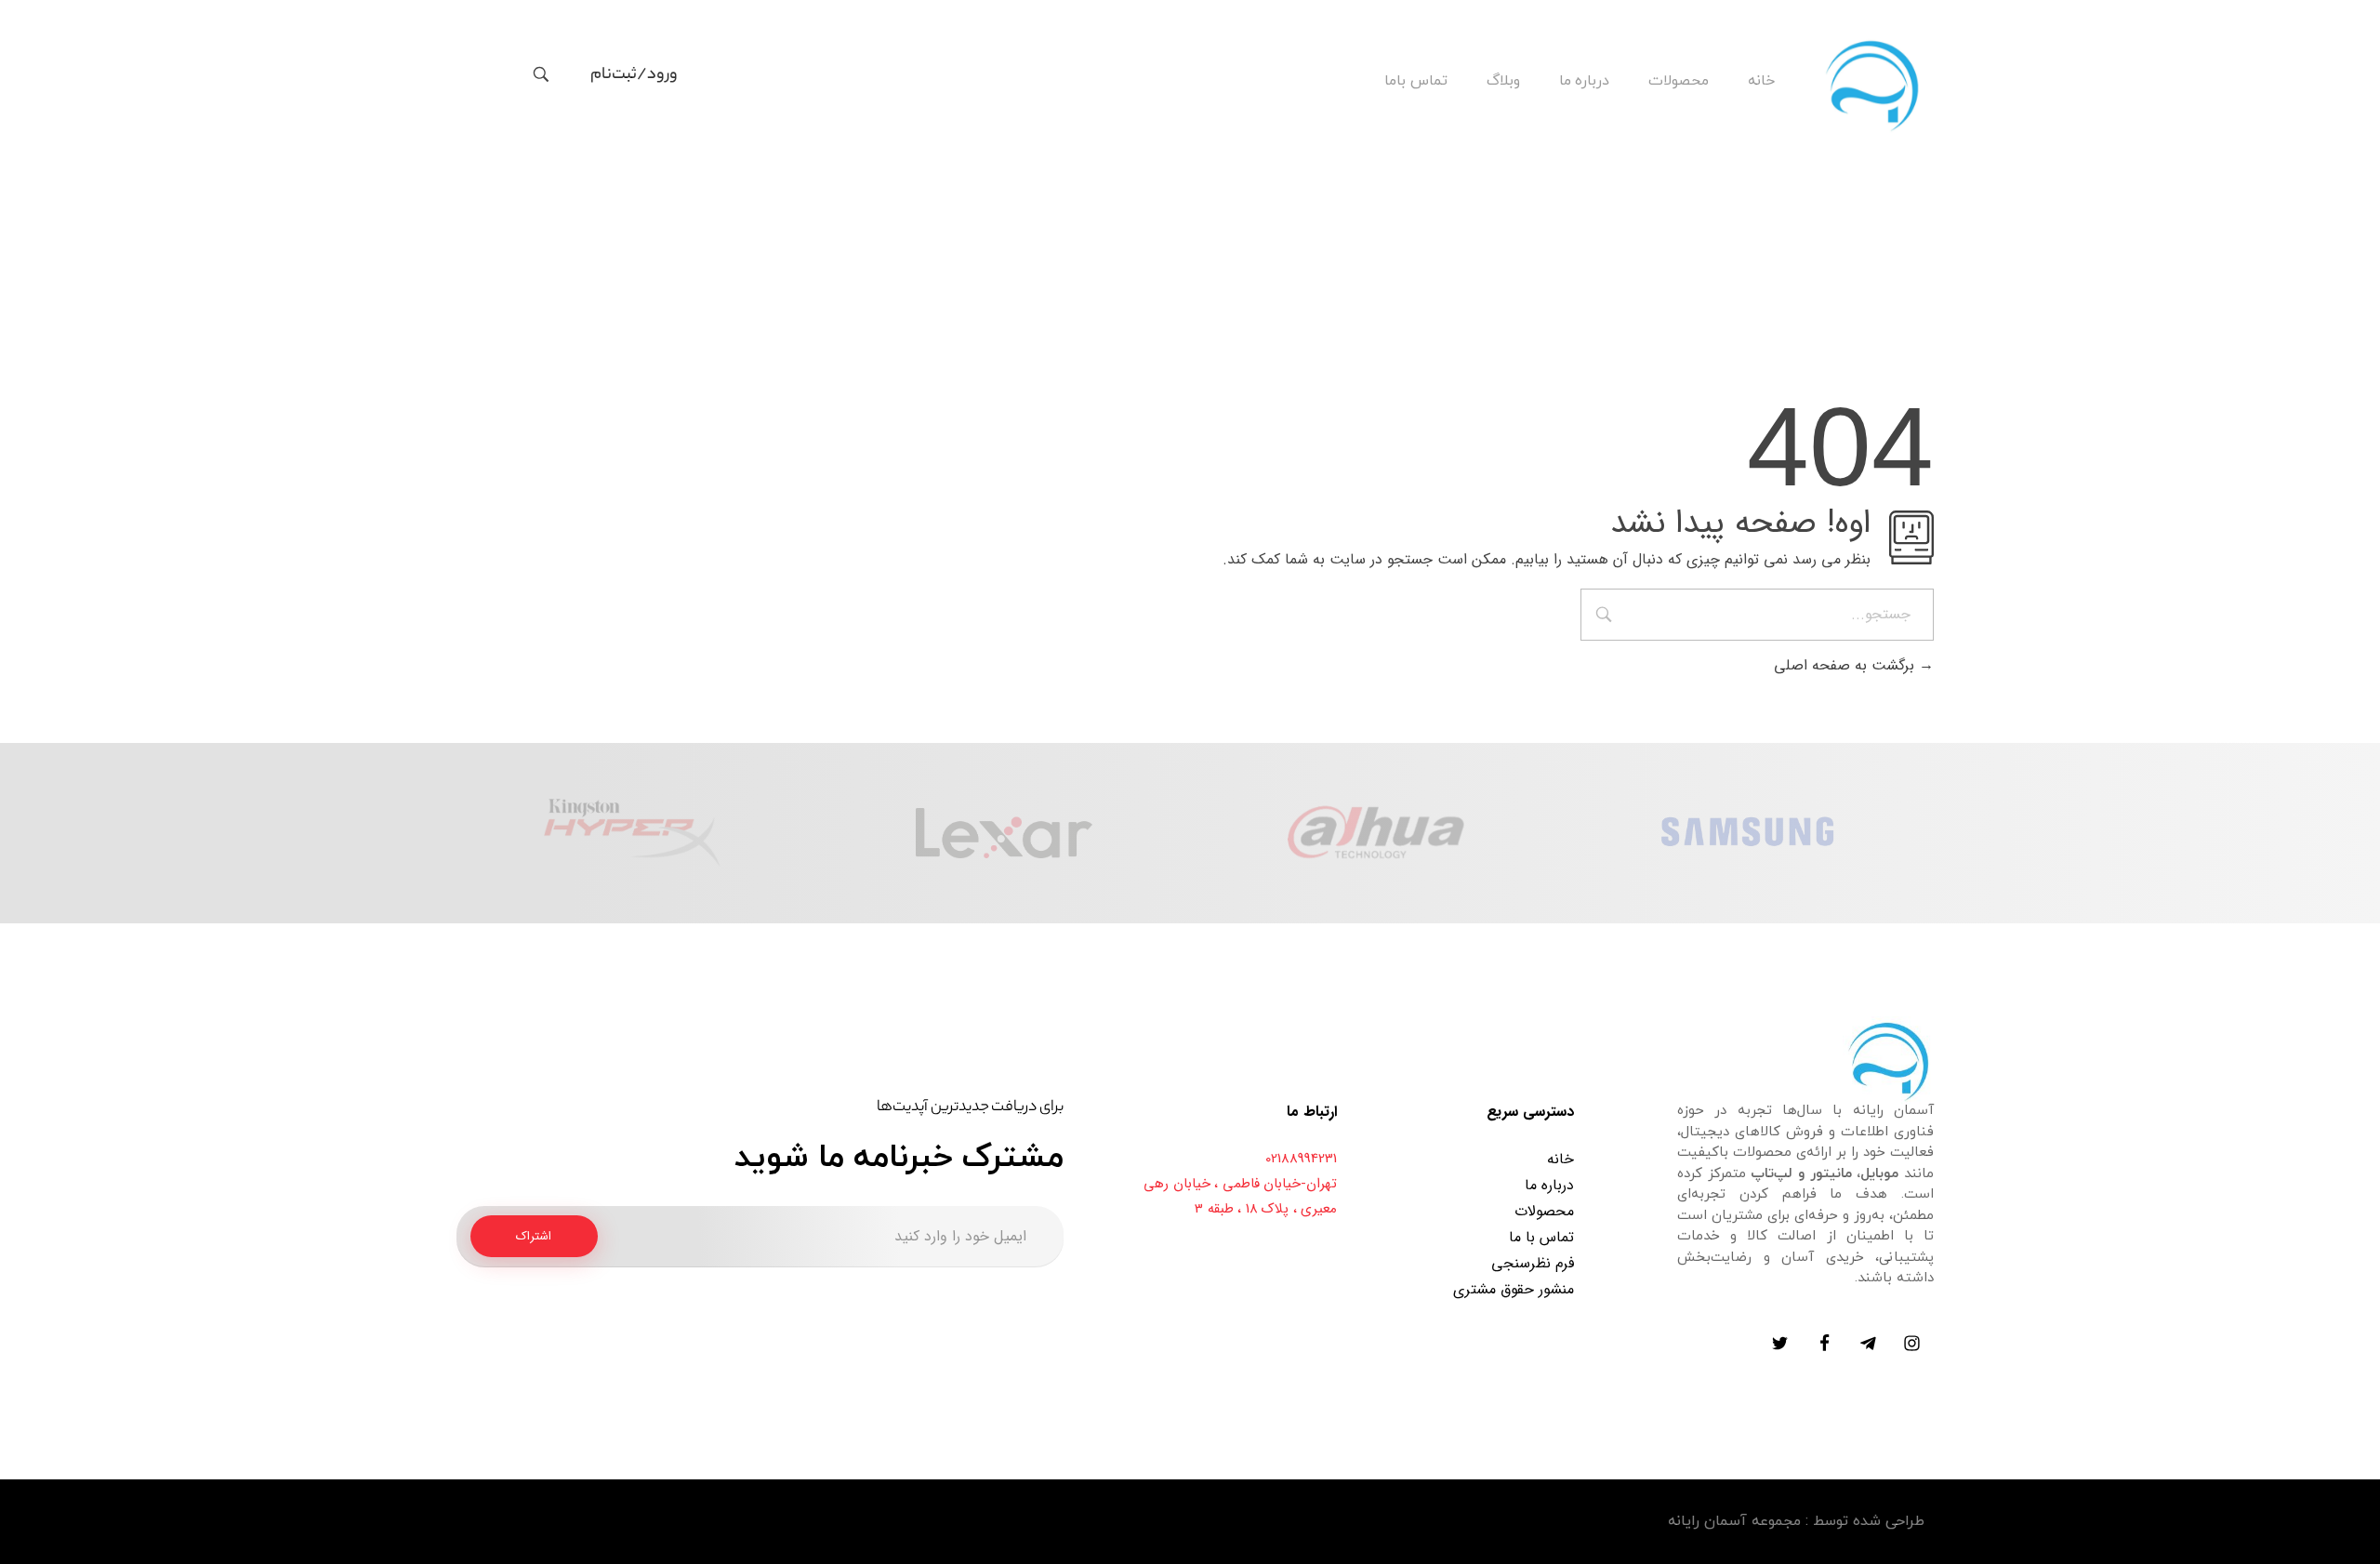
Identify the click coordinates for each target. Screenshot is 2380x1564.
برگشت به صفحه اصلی (1846, 665)
